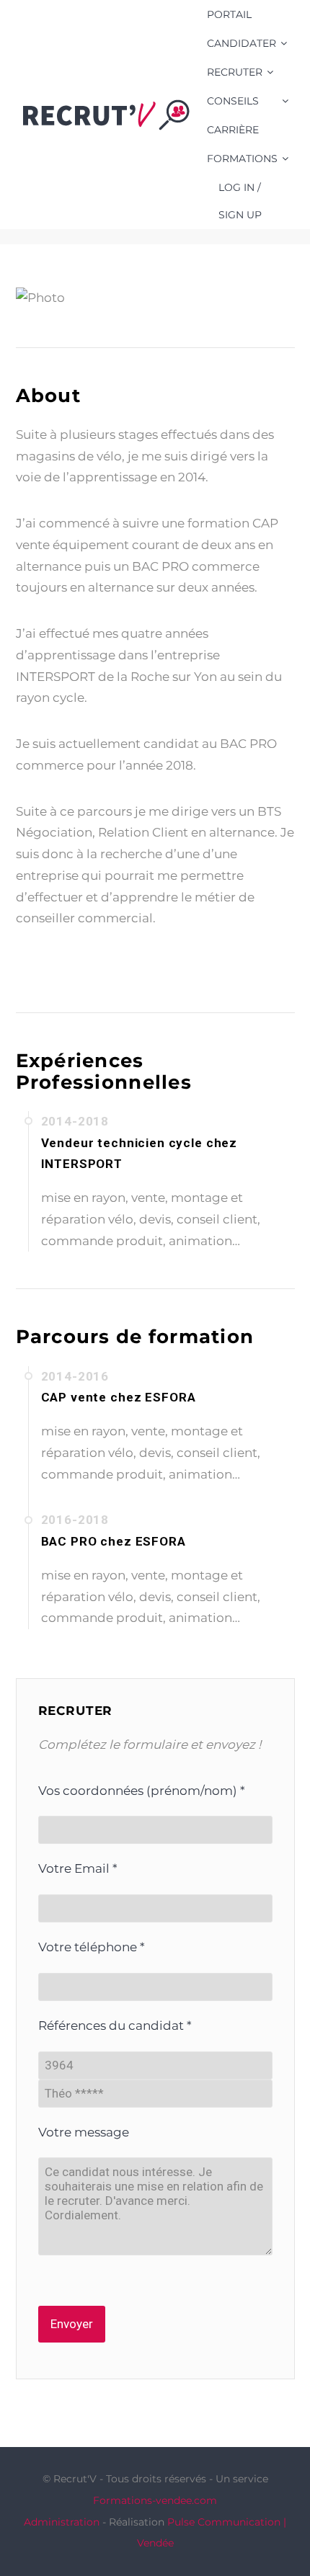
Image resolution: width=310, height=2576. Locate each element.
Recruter (235, 72)
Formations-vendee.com (155, 2500)
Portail (229, 14)
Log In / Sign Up (240, 201)
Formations (242, 159)
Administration (62, 2522)
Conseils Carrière (233, 115)
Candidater (242, 43)
